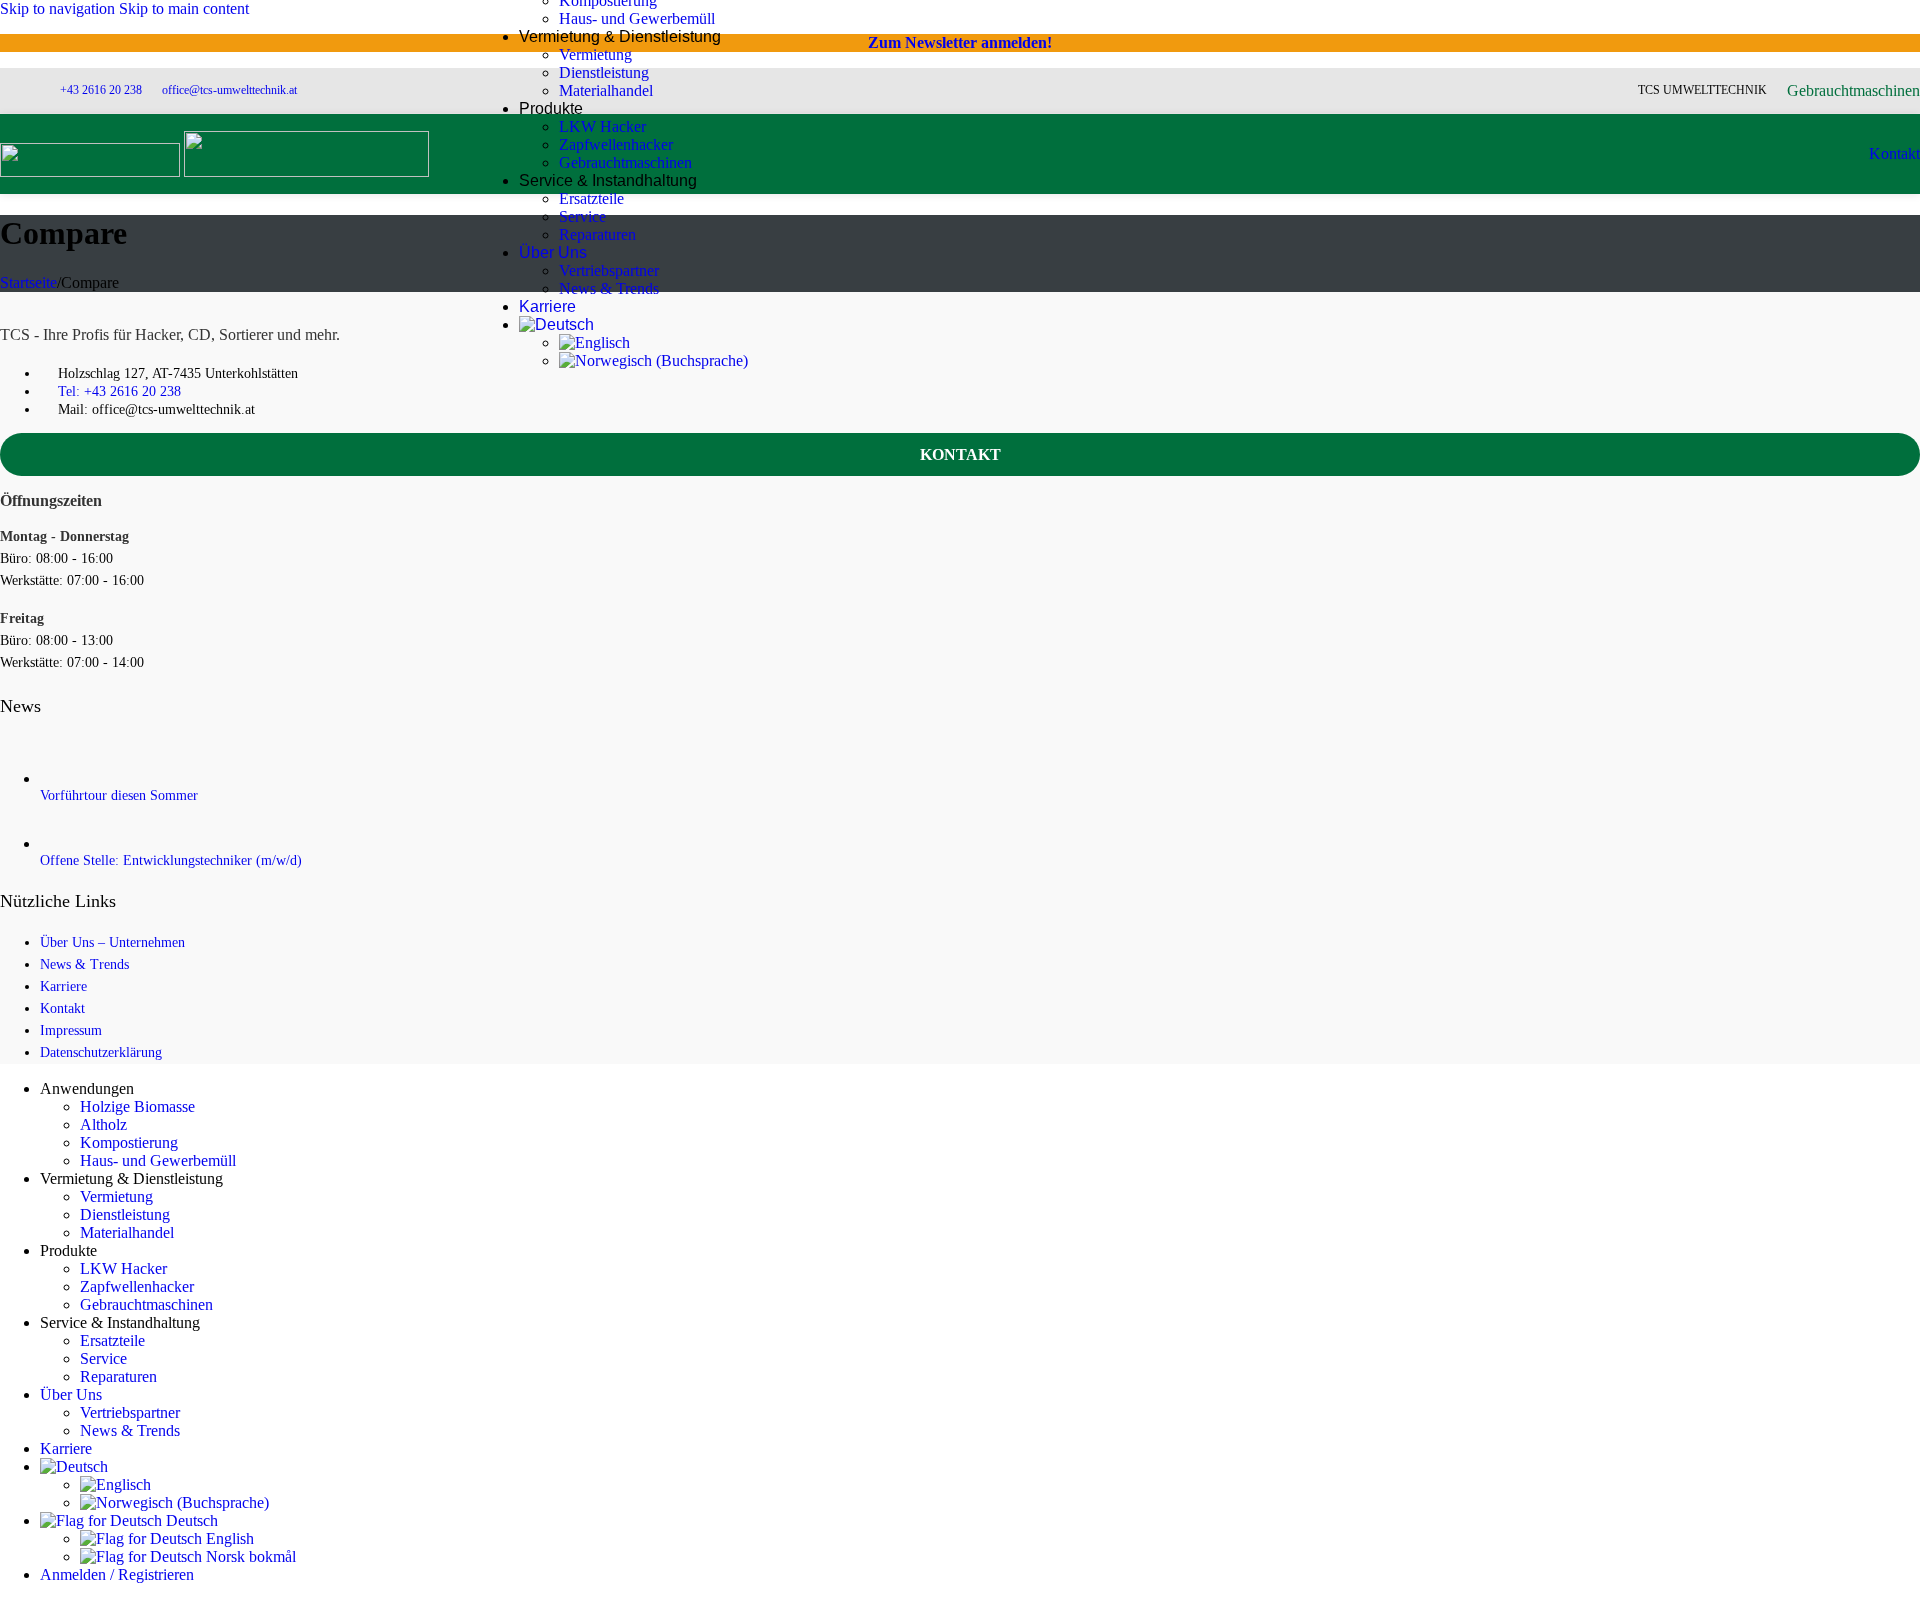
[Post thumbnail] (52, 778)
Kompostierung (129, 1142)
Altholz (103, 1124)
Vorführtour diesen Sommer (119, 795)
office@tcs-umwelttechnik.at (229, 90)
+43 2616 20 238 (101, 90)
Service (582, 216)
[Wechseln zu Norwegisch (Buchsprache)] (653, 360)
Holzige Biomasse (137, 1106)
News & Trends (609, 288)
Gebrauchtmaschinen (625, 162)
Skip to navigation (59, 8)
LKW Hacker (602, 126)
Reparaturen (597, 234)
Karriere (63, 986)
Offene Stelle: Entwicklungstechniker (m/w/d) (171, 860)
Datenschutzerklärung (101, 1052)
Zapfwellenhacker (616, 144)
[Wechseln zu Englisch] (594, 342)
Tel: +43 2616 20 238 (119, 391)
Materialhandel (606, 90)
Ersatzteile (591, 198)
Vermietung (595, 54)
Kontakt (1894, 153)
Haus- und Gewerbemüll (637, 18)
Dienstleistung (604, 72)
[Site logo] (92, 171)
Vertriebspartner (609, 270)
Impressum (71, 1030)
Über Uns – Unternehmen (112, 942)
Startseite (28, 282)
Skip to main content (184, 8)
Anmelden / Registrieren (117, 1574)
